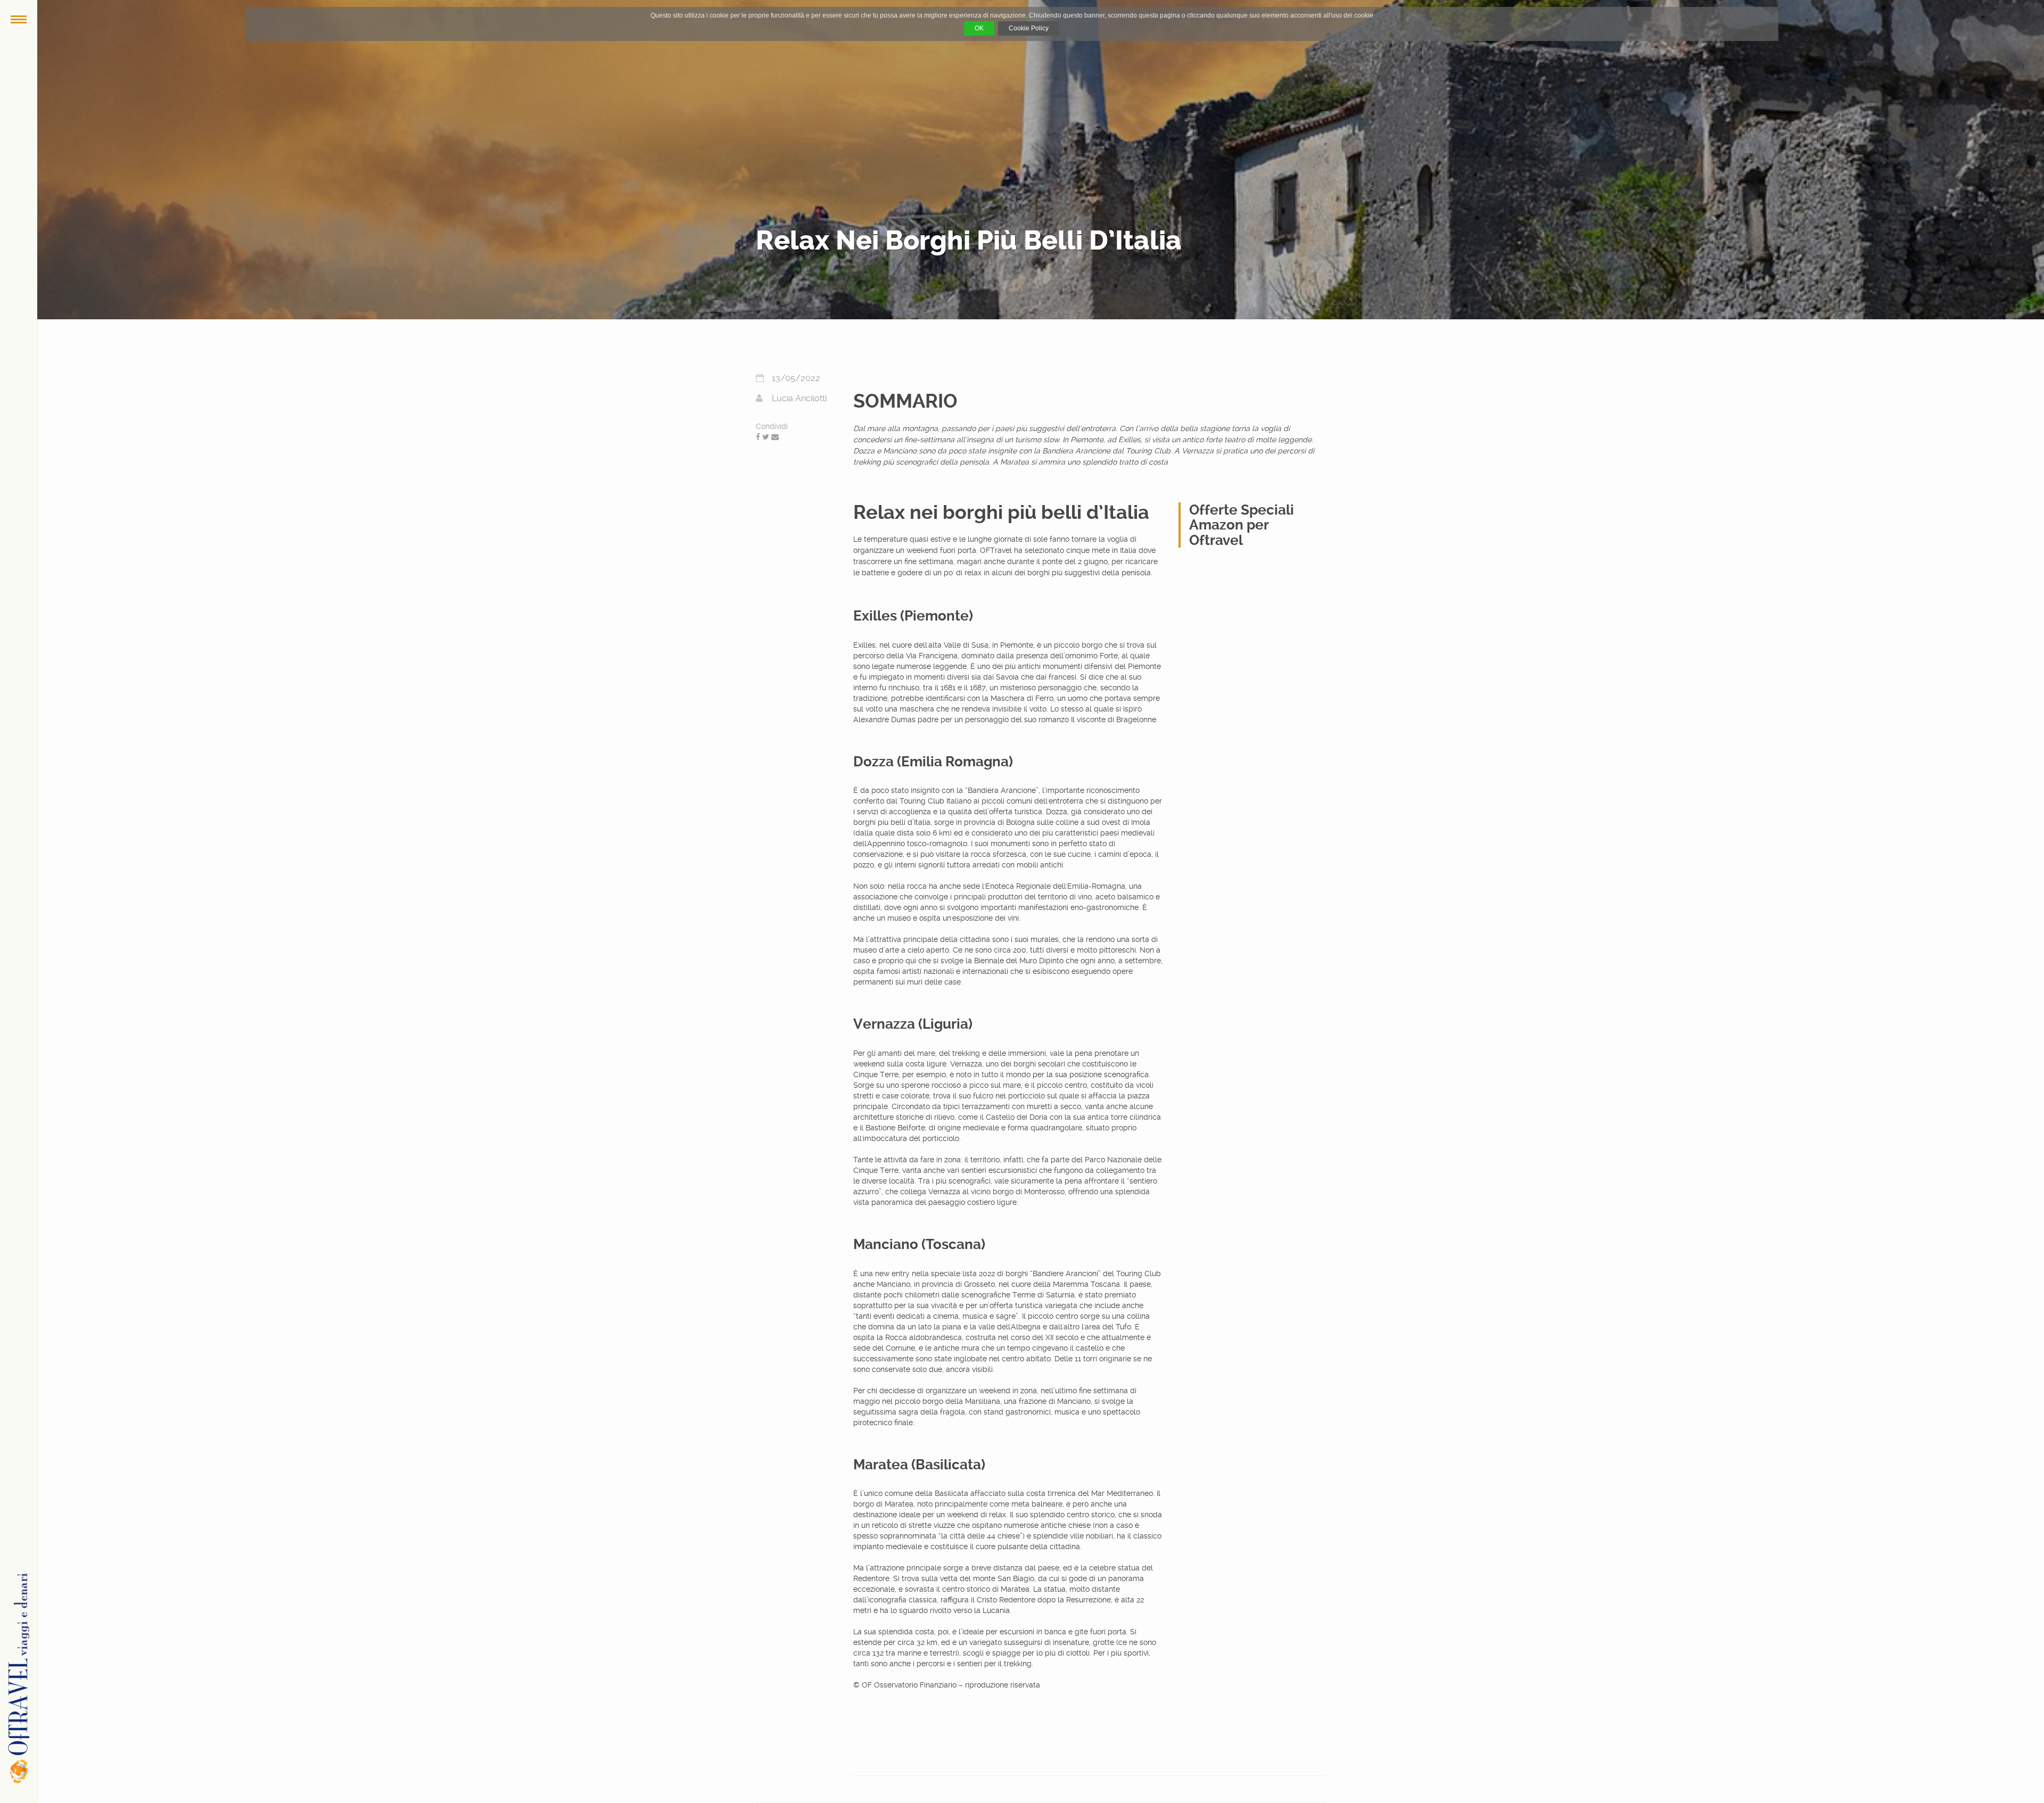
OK (979, 28)
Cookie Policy (1029, 28)
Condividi (772, 426)
